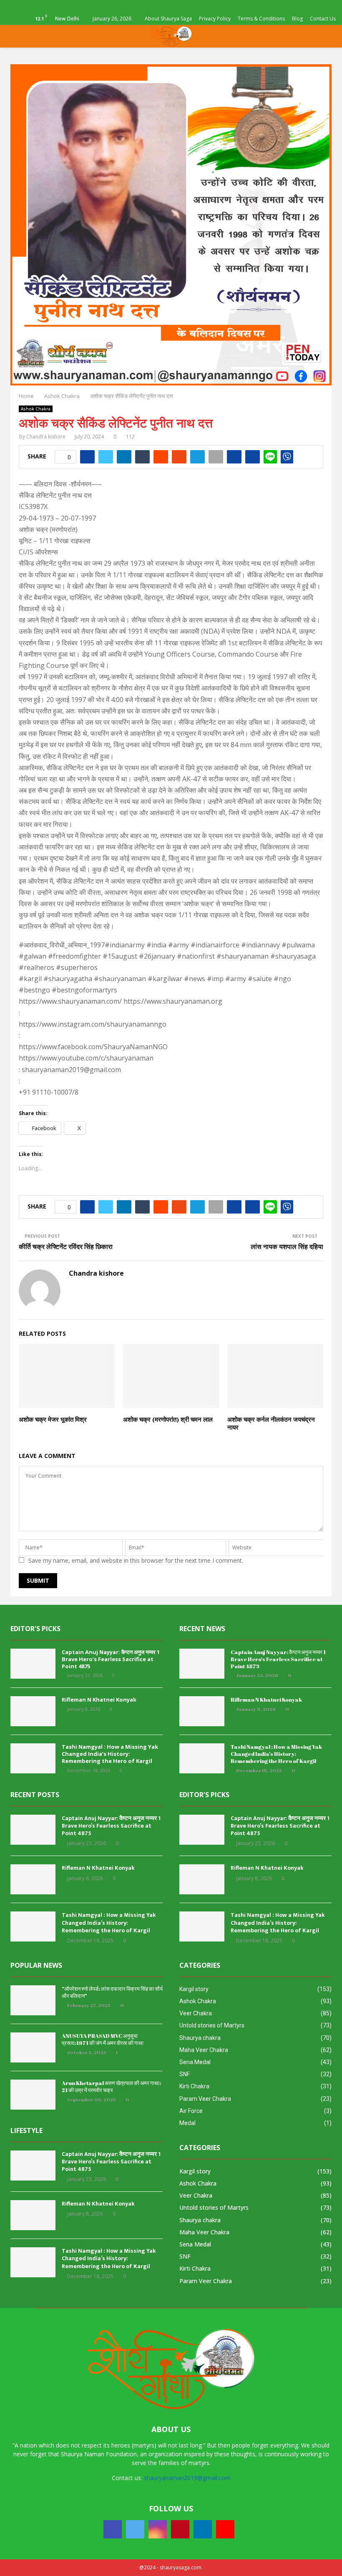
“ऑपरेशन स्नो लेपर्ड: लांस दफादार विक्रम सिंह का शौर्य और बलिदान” (112, 1992)
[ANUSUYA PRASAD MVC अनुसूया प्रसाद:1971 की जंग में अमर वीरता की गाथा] (33, 2047)
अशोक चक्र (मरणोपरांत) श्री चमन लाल (168, 1419)
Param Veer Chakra (205, 2099)
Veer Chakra (196, 2013)
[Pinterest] (180, 2529)
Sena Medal (195, 2062)
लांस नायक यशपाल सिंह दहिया (287, 1246)
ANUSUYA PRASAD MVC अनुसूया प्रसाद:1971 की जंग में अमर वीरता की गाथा (103, 2039)
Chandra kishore (46, 437)
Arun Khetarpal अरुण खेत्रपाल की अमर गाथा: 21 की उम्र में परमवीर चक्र (111, 2086)
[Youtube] (225, 2529)
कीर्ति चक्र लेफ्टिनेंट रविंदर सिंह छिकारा (66, 1246)
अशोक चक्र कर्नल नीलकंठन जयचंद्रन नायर (271, 1423)
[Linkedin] (203, 2529)
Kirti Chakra (194, 2086)
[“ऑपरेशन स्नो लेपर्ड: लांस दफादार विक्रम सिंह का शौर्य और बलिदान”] (33, 2000)
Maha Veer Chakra (204, 2050)
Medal (187, 2123)
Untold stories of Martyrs (212, 2025)
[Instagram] (158, 2529)
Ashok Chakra (36, 409)
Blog (297, 19)
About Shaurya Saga (168, 19)
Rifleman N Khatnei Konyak (99, 1700)
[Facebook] (113, 2529)
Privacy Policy (215, 19)
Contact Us (323, 19)
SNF (185, 2074)
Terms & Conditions (261, 19)
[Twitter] (135, 2529)
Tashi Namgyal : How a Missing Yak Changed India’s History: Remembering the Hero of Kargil (110, 1754)
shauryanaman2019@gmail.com (187, 2478)
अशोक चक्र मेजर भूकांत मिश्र (53, 1419)
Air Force (191, 2111)
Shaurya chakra (200, 2038)
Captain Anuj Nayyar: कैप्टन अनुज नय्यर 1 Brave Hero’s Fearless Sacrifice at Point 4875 (111, 1659)
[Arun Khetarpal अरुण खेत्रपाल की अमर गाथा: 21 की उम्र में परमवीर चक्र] (33, 2095)
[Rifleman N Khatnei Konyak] (33, 1711)
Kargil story (194, 1989)
